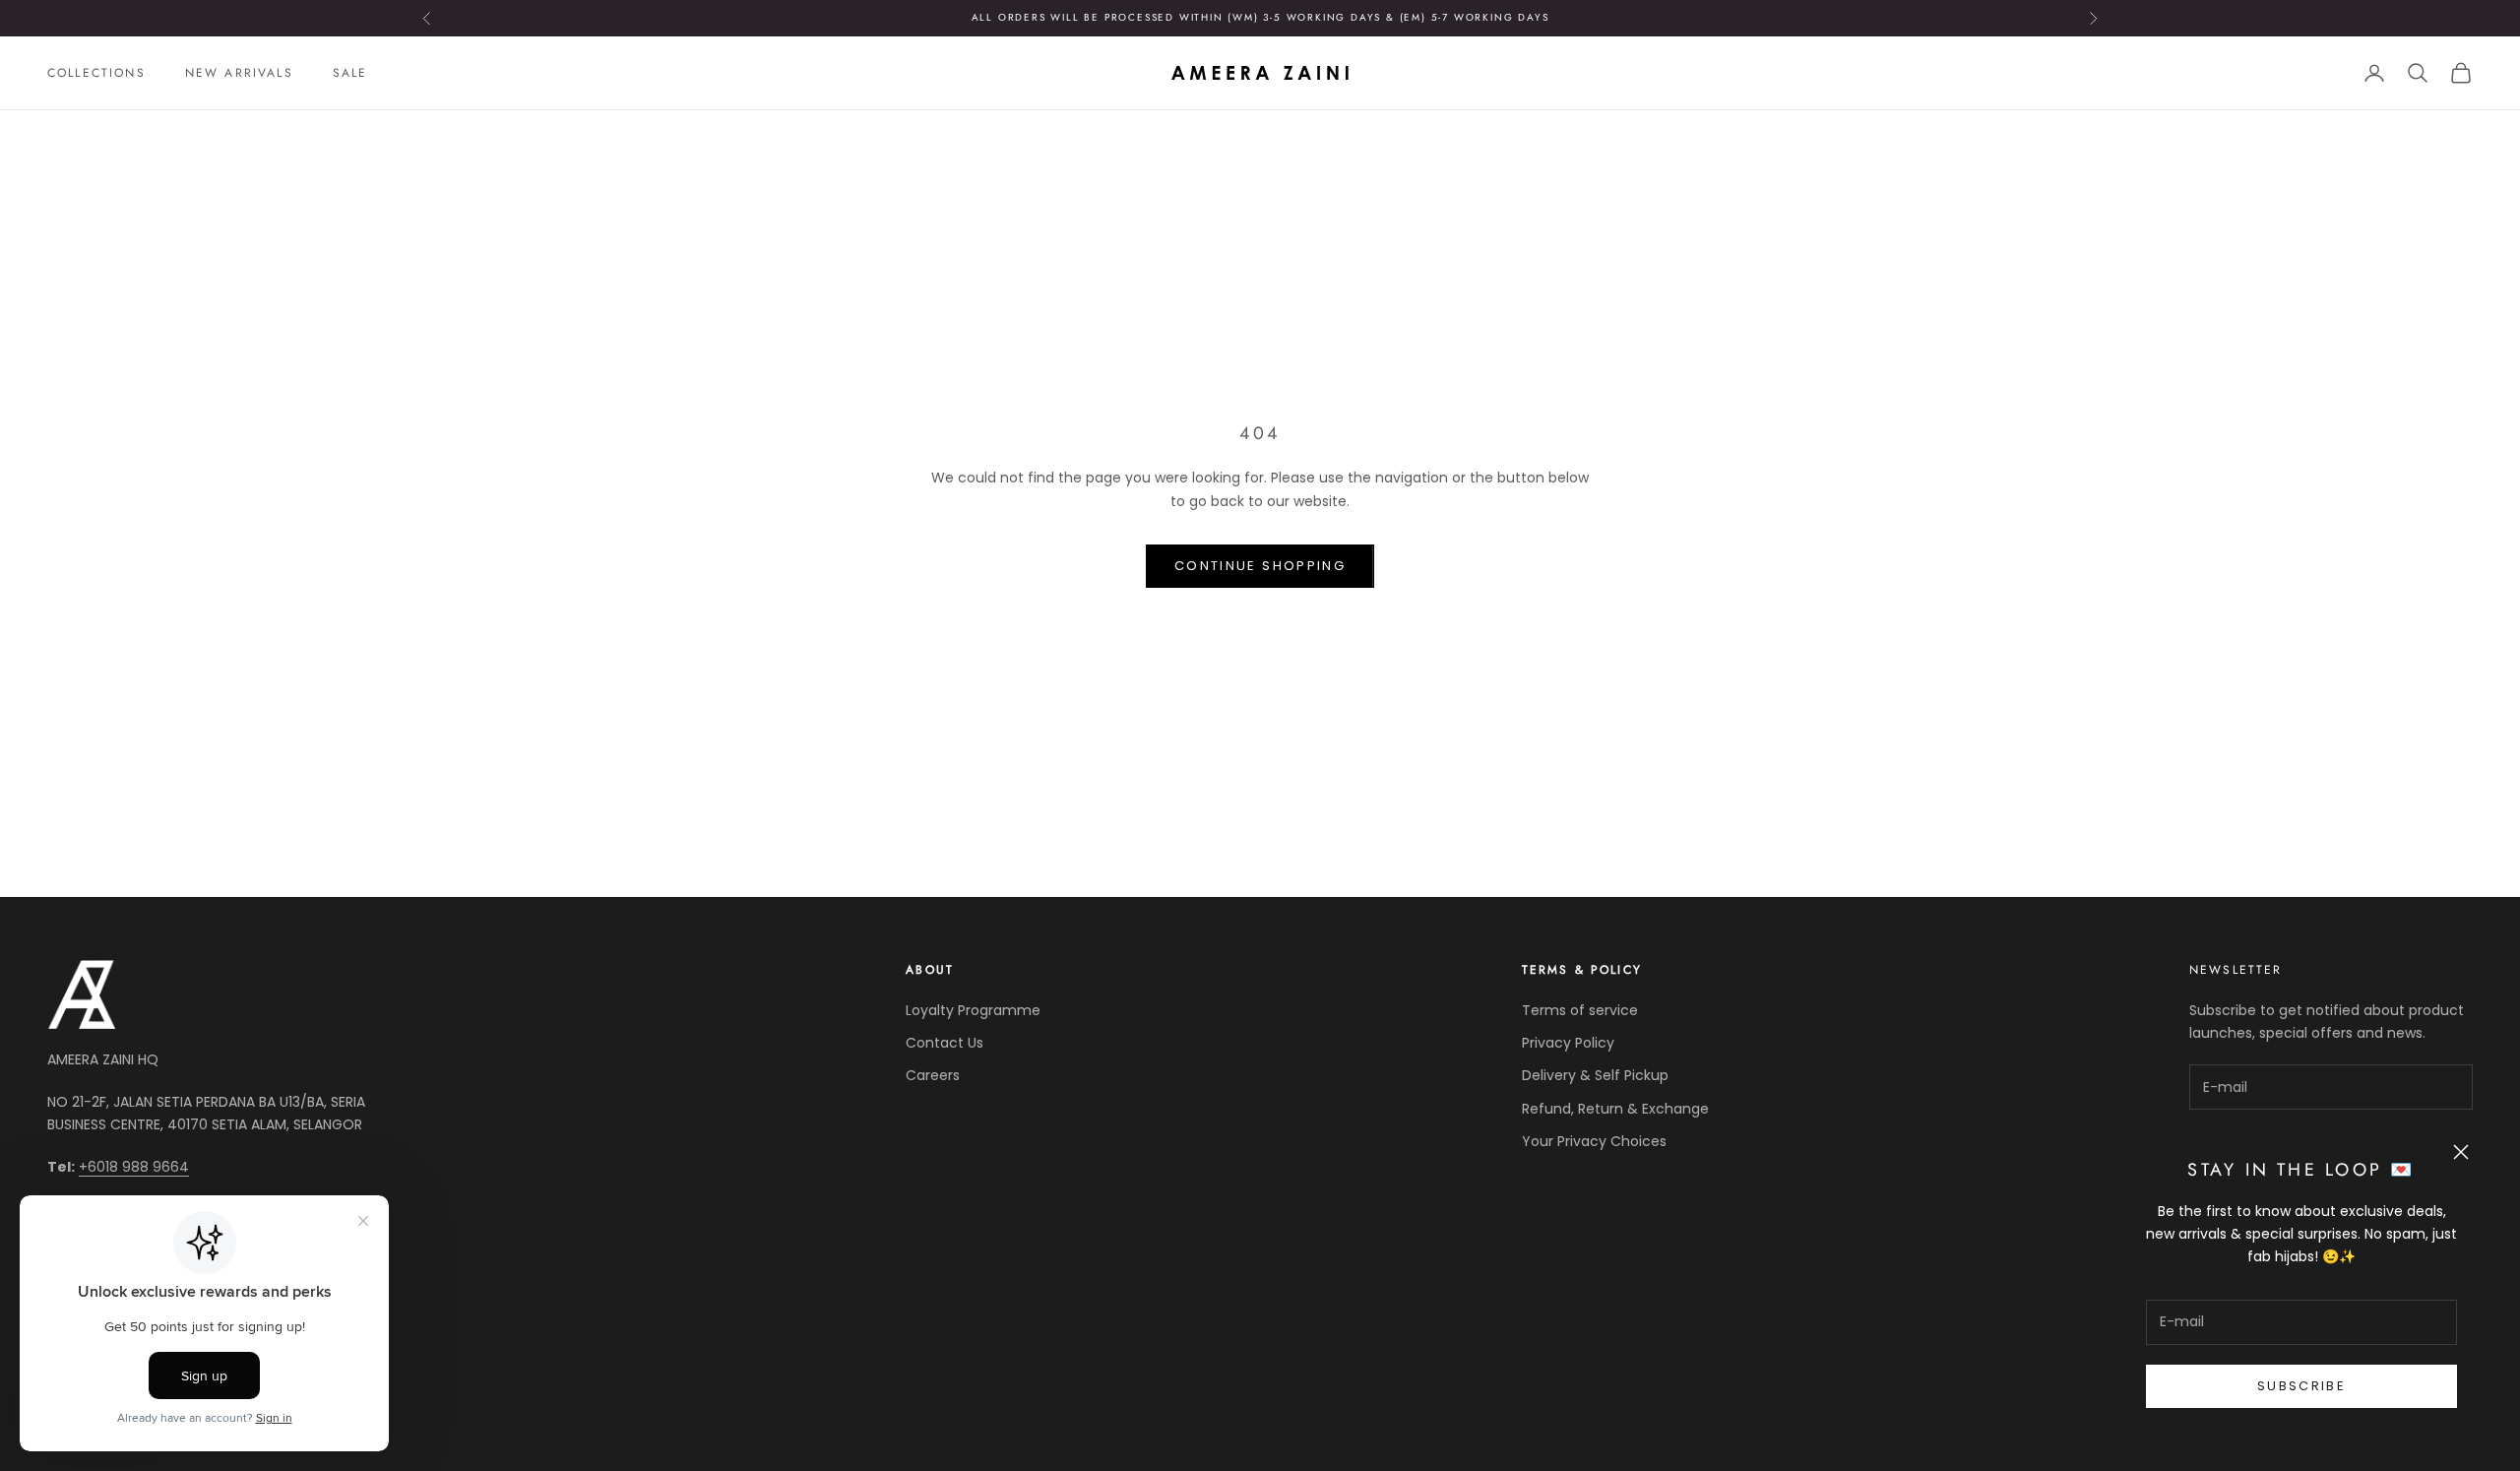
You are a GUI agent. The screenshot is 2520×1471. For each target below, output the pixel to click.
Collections (96, 73)
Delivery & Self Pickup (1595, 1075)
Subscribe (2301, 1386)
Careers (933, 1075)
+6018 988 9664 (134, 1167)
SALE (350, 73)
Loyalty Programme (973, 1010)
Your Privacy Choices (1594, 1141)
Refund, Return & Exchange (1615, 1109)
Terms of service (1580, 1010)
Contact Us (945, 1043)
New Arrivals (239, 73)
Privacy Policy (1568, 1043)
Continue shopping (1260, 566)
